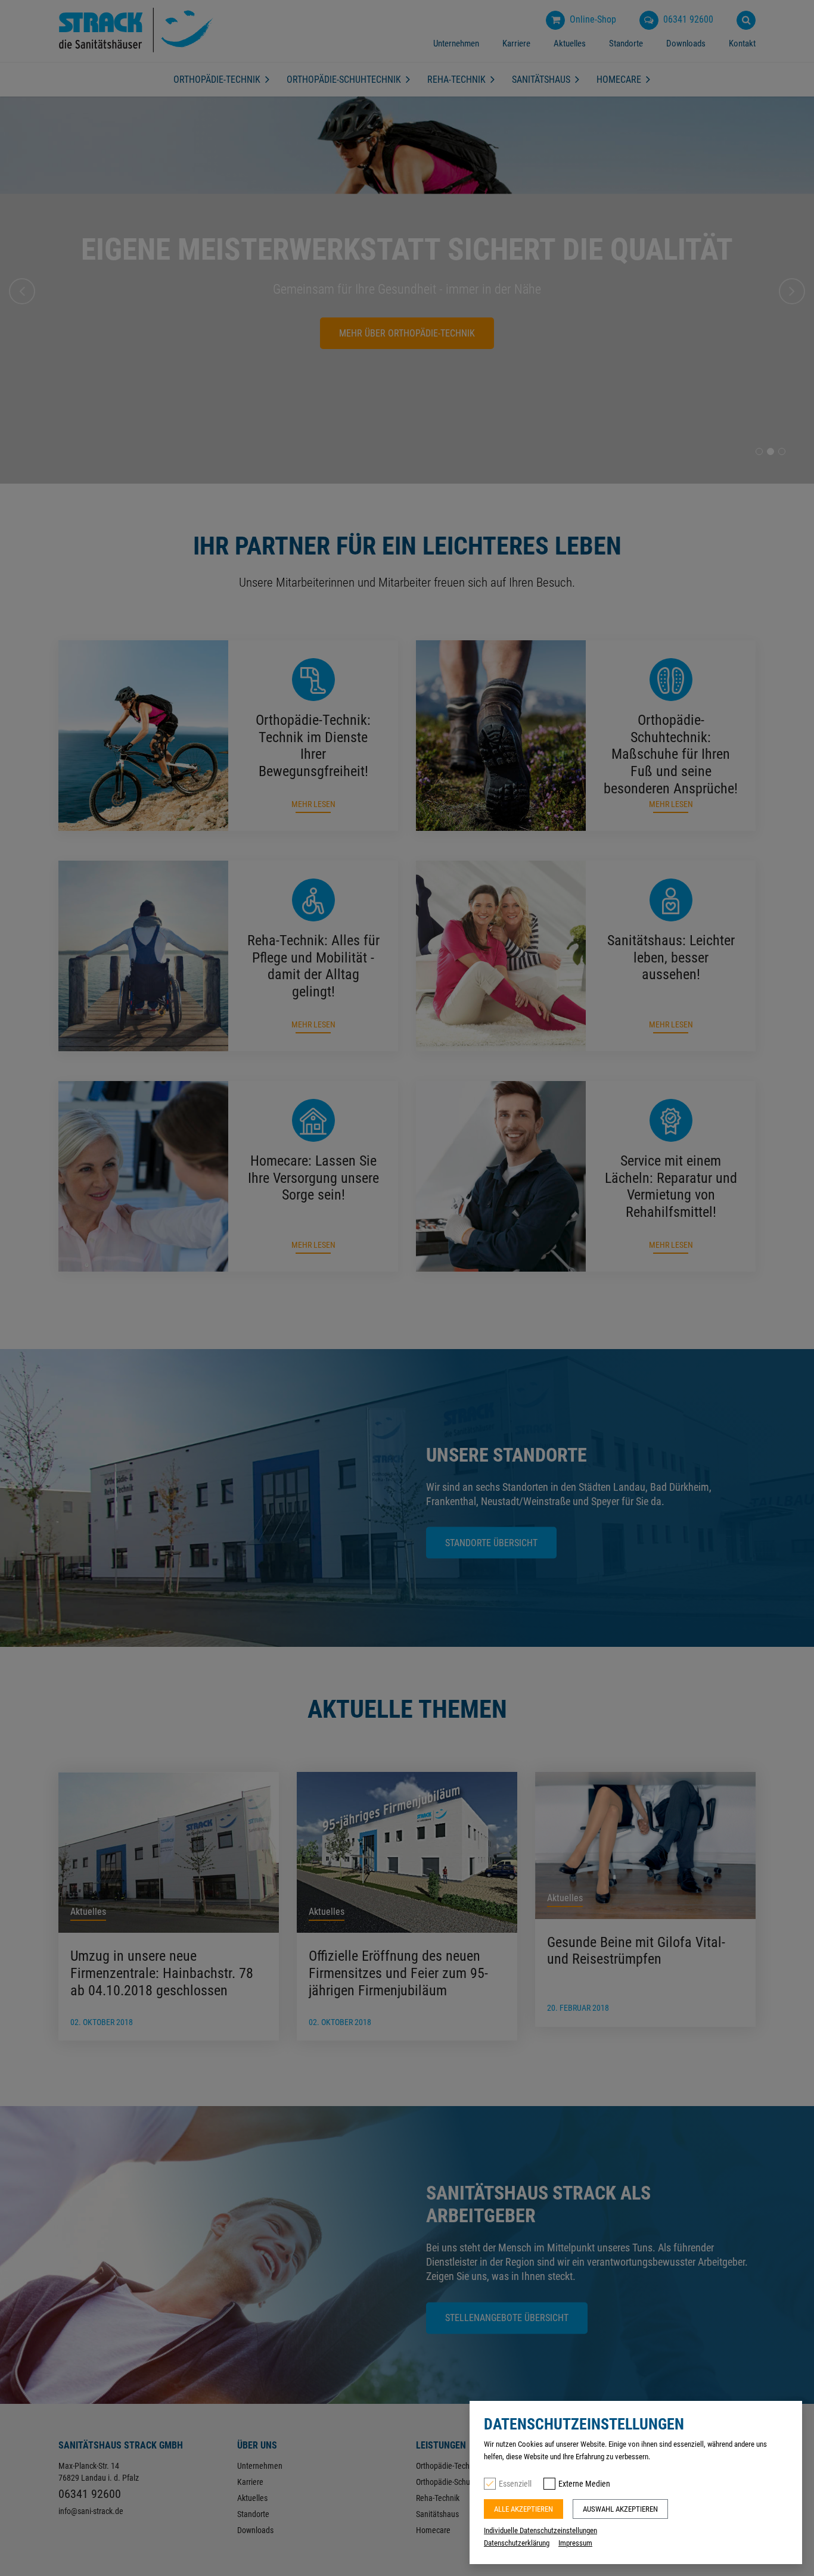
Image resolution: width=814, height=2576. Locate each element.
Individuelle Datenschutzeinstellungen (540, 2530)
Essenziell (515, 2484)
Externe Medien (584, 2484)
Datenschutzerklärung (517, 2543)
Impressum (575, 2543)
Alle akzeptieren (523, 2509)
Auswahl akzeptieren (620, 2509)
